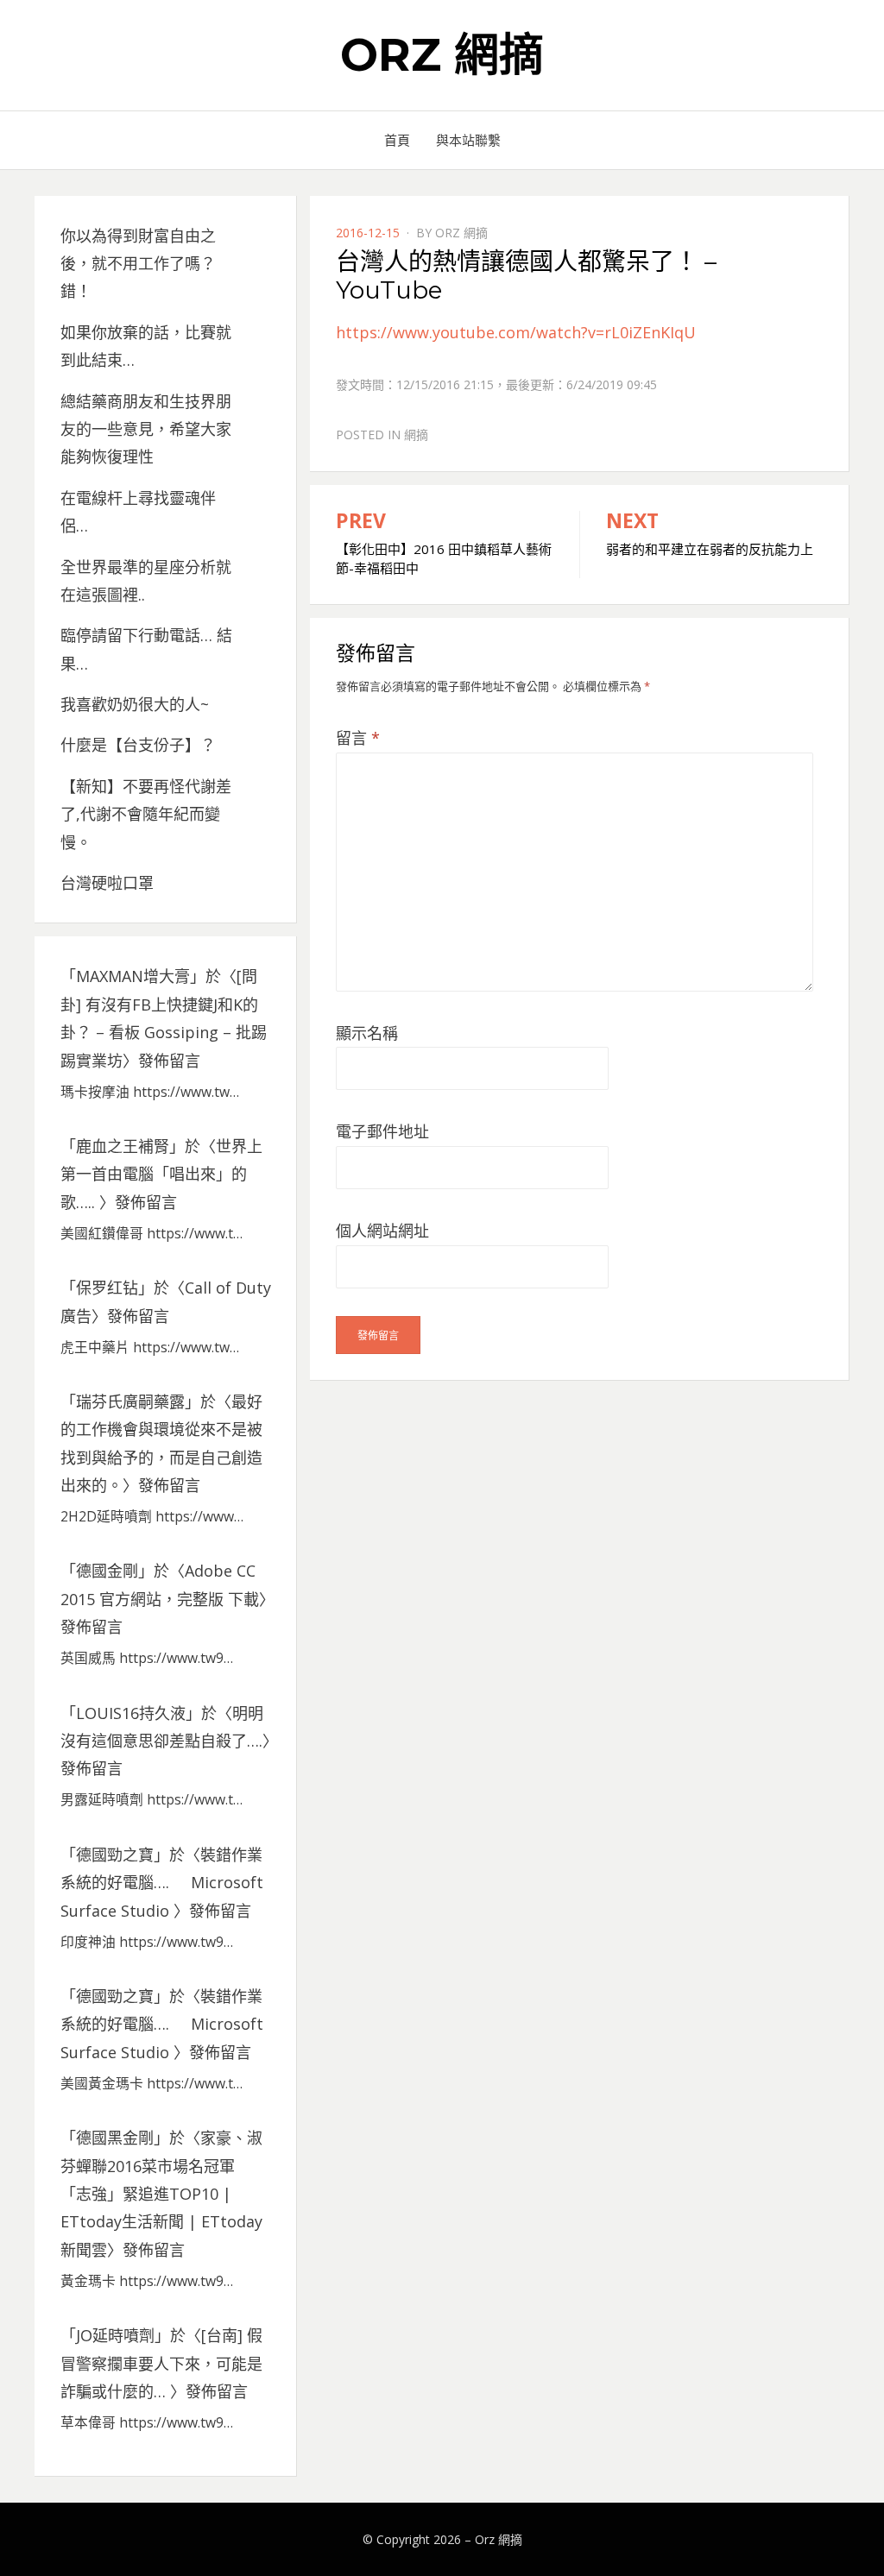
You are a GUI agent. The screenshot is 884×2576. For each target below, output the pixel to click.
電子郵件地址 (382, 1131)
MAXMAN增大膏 (133, 976)
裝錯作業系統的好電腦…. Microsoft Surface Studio (162, 1883)
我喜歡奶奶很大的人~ (135, 704)
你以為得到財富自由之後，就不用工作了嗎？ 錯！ (138, 264)
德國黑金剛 (115, 2138)
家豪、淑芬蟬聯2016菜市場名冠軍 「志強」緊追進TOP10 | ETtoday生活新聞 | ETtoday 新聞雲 (161, 2194)
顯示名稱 (367, 1033)
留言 (358, 738)
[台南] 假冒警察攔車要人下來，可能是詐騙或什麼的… (161, 2363)
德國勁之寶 (115, 1855)
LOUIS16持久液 (131, 1713)
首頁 (397, 140)
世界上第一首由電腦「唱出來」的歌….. (161, 1174)
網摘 (416, 435)
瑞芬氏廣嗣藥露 (130, 1401)
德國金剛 (107, 1571)
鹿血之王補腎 (123, 1146)
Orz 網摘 (442, 55)
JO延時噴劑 (115, 2335)
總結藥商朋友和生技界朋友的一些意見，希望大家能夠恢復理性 (146, 429)
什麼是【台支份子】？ (138, 745)
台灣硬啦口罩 (107, 883)
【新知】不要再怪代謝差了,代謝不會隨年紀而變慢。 (146, 814)
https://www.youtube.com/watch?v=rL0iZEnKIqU (516, 332)
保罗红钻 (107, 1288)
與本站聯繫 (468, 140)
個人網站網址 (382, 1231)
